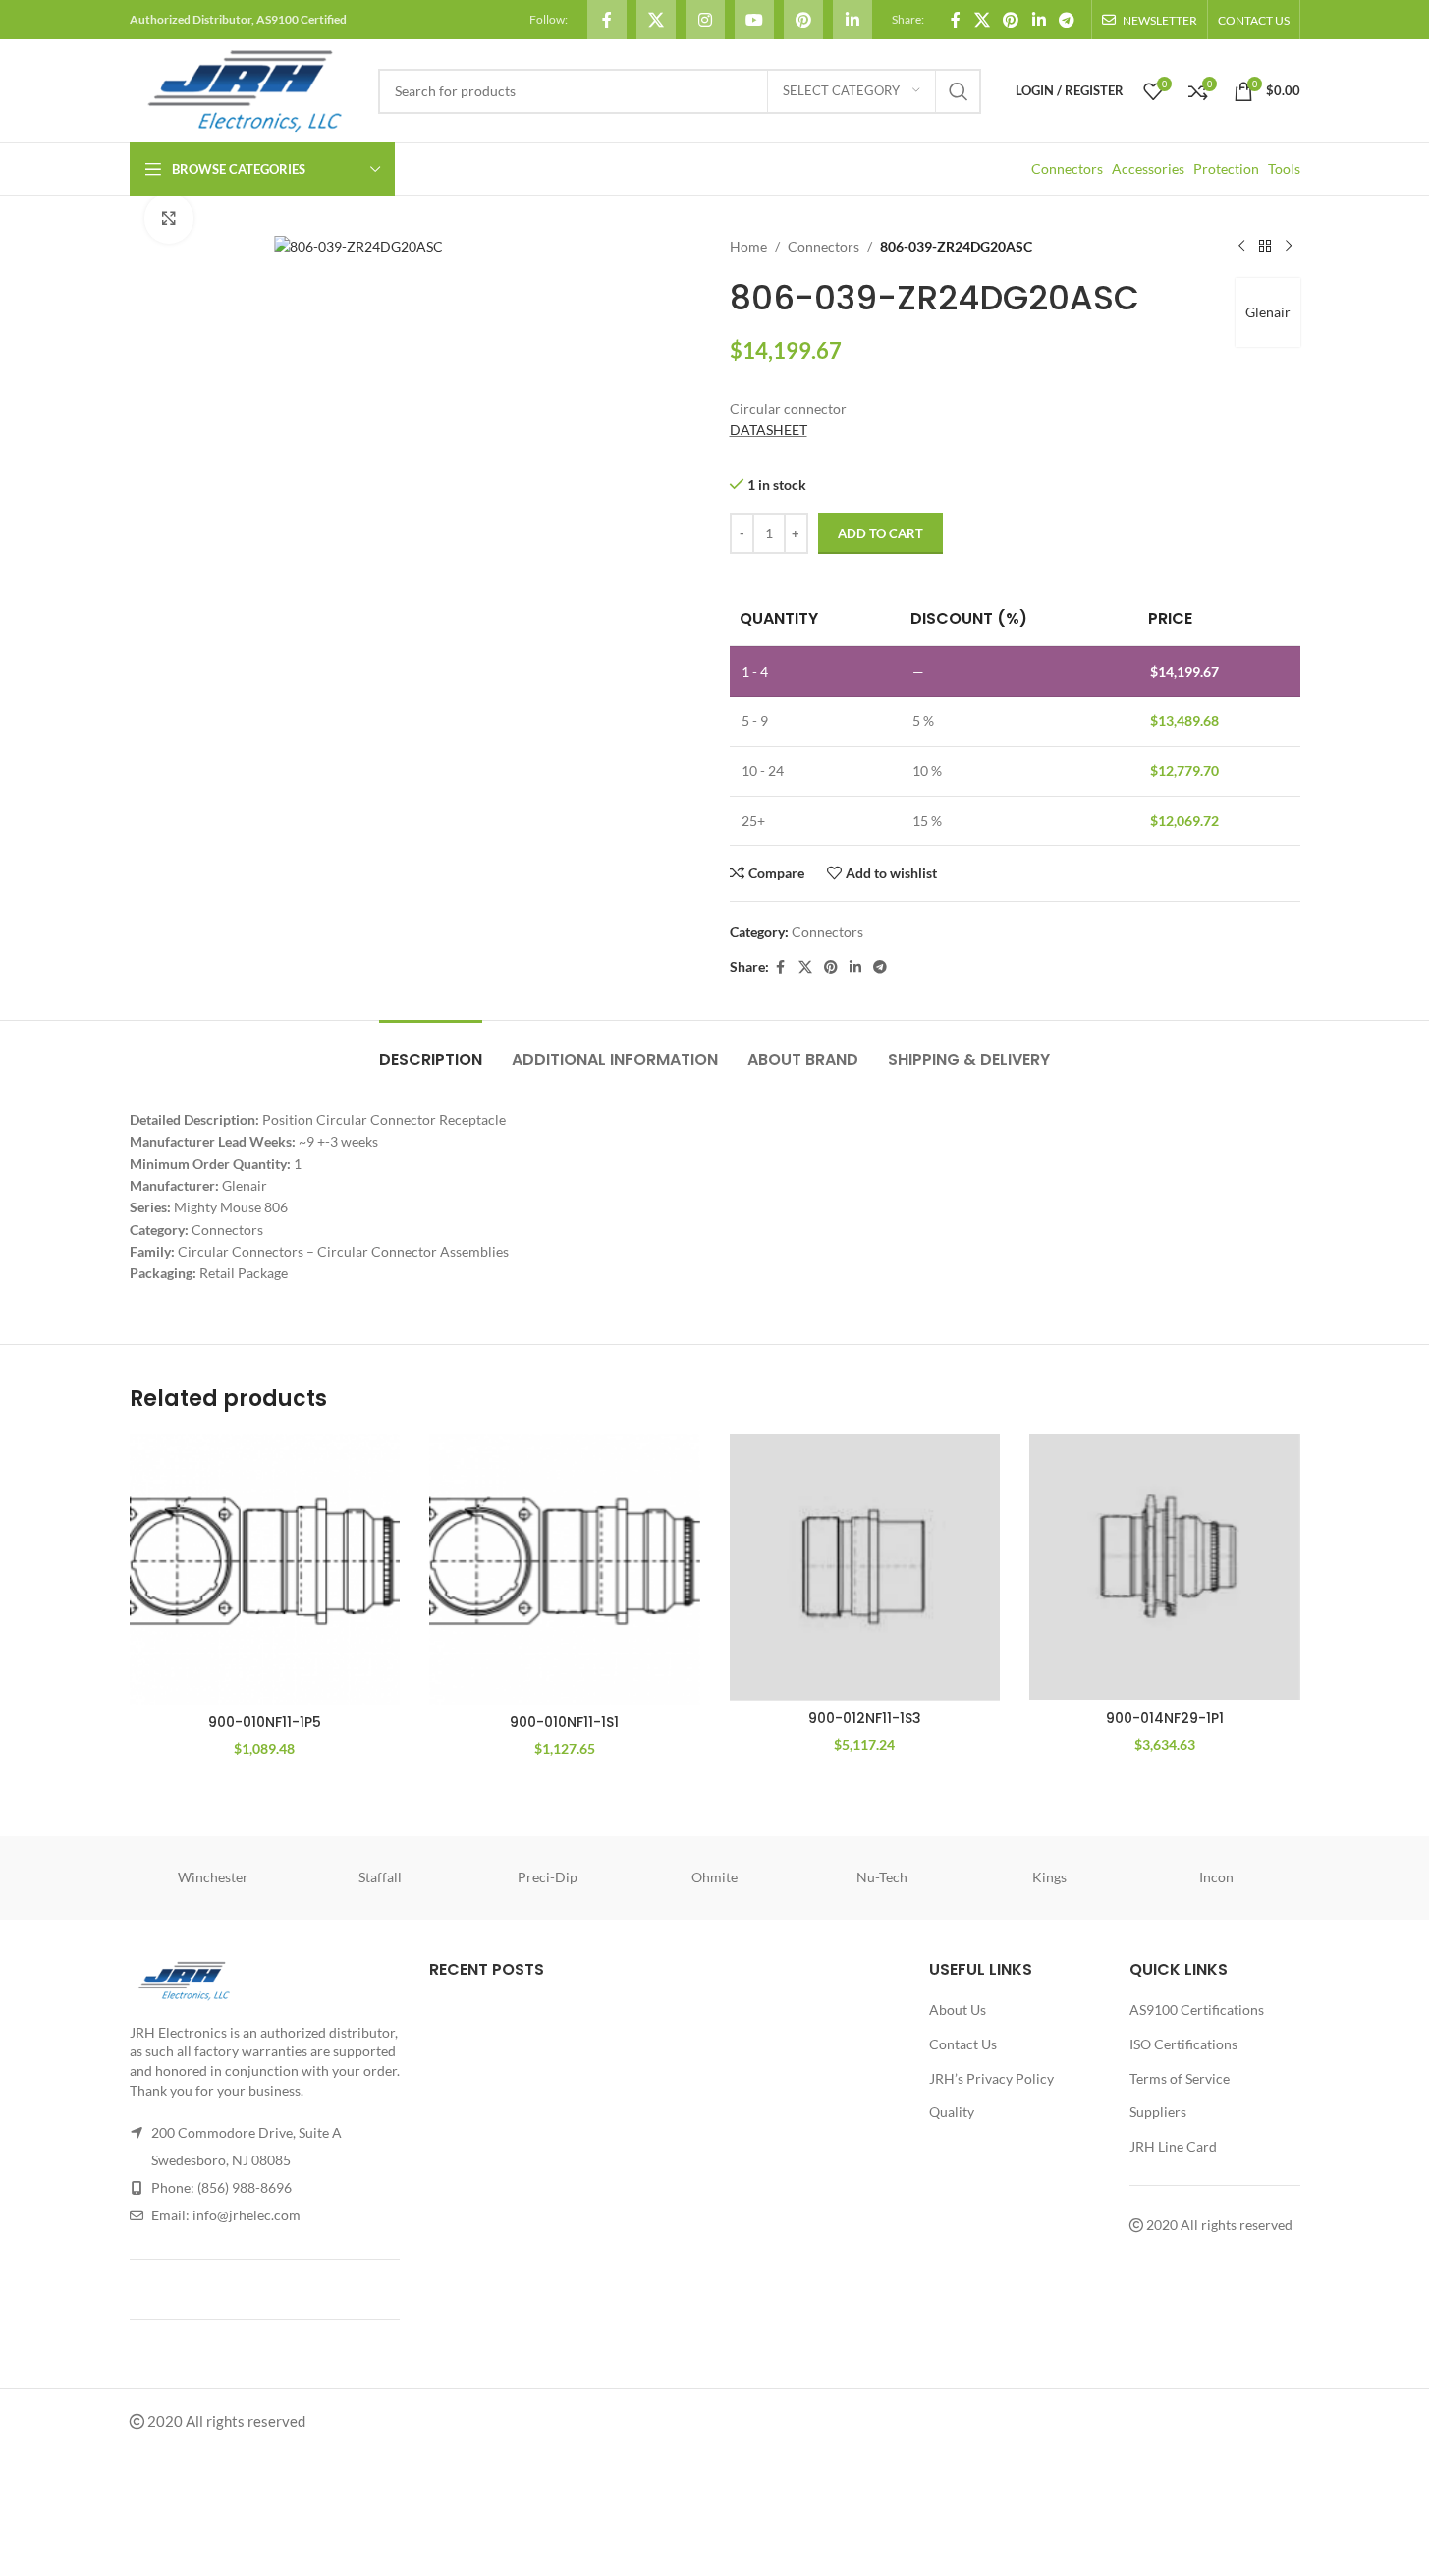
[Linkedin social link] (852, 20)
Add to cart (880, 533)
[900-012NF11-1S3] (865, 1568)
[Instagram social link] (705, 20)
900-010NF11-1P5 (265, 1722)
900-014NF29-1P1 (1165, 1718)
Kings (1049, 1877)
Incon (1216, 1877)
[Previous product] (1241, 247)
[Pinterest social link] (803, 20)
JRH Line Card (1173, 2146)
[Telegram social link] (1066, 20)
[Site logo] (244, 89)
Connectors (1067, 168)
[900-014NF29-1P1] (1165, 1568)
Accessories (1148, 168)
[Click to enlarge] (169, 218)
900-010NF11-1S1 (564, 1722)
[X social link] (656, 20)
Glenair (1268, 312)
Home (748, 246)
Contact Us (963, 2044)
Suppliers (1158, 2112)
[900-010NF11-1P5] (265, 1570)
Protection (1226, 168)
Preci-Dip (548, 1877)
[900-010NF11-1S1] (565, 1570)
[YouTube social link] (754, 20)
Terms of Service (1180, 2078)
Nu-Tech (882, 1877)
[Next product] (1289, 247)
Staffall (380, 1877)
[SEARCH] (959, 91)
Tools (1284, 168)
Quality (952, 2112)
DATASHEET (769, 430)
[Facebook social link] (607, 20)
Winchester (213, 1877)
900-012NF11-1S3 (865, 1718)
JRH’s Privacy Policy (991, 2078)
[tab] (431, 1050)
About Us (958, 2010)
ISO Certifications (1183, 2044)
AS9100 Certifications (1197, 2010)
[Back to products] (1265, 247)
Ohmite (714, 1877)
